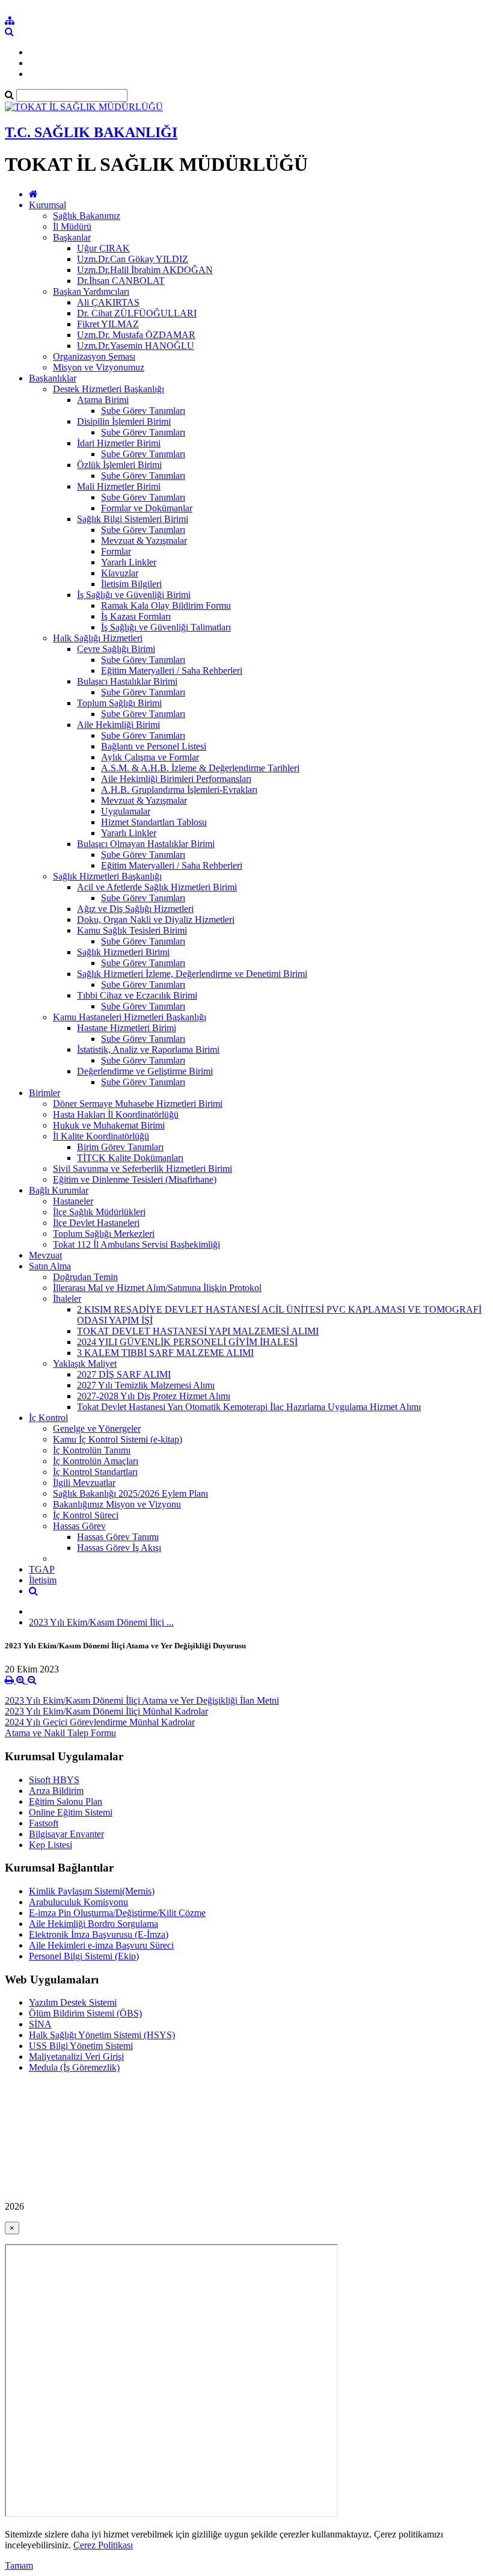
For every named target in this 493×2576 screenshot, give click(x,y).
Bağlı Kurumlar (59, 1190)
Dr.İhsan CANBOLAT (121, 281)
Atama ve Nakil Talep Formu (60, 1733)
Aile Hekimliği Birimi (118, 725)
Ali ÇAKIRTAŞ (108, 302)
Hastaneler (73, 1201)
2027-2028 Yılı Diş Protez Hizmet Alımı (154, 1396)
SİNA (40, 2024)
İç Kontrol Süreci (86, 1515)
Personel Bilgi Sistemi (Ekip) (84, 1956)
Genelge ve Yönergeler (97, 1428)
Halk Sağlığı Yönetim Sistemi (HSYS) (102, 2035)
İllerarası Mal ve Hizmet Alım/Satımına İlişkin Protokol (157, 1288)
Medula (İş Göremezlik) (74, 2067)
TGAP (42, 1569)
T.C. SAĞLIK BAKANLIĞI (91, 132)
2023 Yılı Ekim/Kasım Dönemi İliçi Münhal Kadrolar (106, 1711)
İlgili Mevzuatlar (84, 1483)
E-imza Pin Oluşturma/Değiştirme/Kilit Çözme (117, 1913)
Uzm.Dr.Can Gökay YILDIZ (133, 259)
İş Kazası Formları (136, 616)
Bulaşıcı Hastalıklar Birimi (127, 681)
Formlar (116, 551)
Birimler (44, 1093)
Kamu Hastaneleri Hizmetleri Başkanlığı (130, 1017)
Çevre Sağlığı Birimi (116, 649)
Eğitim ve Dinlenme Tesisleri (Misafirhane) (135, 1179)
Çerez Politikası (103, 2545)
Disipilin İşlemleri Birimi (124, 421)
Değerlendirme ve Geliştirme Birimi (145, 1071)
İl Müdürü (72, 226)
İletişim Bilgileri (131, 584)
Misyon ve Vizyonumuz (99, 367)
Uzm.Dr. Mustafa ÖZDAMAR (136, 335)
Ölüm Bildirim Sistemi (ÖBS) (85, 2013)
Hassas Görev (79, 1526)
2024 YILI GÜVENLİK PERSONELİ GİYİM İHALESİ (187, 1342)
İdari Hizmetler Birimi (119, 443)
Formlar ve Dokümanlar (147, 508)
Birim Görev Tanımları (120, 1147)
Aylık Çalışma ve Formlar (150, 757)
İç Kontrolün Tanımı (92, 1450)
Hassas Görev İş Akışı (119, 1548)
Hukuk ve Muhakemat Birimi (109, 1125)
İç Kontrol (48, 1418)
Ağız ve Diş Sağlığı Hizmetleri (135, 909)
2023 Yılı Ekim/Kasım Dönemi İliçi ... (101, 1622)
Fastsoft (44, 1823)
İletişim (43, 1580)
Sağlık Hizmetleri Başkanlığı (107, 876)
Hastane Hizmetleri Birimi (127, 1028)
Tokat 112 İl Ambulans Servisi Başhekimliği (136, 1244)
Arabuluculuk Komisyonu (78, 1902)
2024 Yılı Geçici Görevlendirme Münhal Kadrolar (100, 1722)
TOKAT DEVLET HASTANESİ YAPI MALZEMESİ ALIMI (198, 1331)
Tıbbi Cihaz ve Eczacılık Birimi (137, 995)
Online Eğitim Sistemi (71, 1812)
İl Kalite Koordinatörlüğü (101, 1136)
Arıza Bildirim (56, 1791)
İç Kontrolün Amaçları (96, 1461)
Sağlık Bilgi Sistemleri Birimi (133, 519)
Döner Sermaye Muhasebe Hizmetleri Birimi (138, 1104)
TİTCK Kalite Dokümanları (130, 1158)
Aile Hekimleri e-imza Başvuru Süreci (101, 1945)
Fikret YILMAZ (108, 324)
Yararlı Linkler (129, 562)
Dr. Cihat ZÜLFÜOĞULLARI (137, 313)
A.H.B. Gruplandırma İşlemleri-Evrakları (179, 790)
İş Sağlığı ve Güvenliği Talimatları (166, 627)
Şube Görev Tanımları (143, 411)
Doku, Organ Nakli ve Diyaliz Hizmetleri (156, 920)
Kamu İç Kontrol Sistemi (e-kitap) (118, 1439)
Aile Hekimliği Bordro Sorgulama (93, 1924)
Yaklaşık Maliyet (85, 1363)
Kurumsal (47, 205)
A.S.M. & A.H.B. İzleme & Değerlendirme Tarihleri (200, 768)
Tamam (19, 2565)
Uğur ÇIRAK (103, 248)
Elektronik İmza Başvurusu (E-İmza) (99, 1934)
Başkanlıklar (53, 378)
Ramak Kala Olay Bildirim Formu (166, 605)
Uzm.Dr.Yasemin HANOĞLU (136, 346)
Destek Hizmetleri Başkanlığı (109, 389)
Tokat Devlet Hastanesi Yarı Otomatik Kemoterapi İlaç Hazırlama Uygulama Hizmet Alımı (249, 1407)
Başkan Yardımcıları (91, 291)
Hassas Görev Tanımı (118, 1537)
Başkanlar (72, 237)
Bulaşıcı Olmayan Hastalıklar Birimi (146, 844)
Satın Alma (50, 1266)
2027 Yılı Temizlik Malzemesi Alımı (146, 1385)
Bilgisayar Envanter (66, 1834)
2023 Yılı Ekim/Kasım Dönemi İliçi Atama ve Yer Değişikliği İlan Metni (142, 1700)
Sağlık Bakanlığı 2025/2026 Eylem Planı (130, 1493)
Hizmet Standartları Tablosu (154, 822)
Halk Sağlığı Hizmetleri (98, 638)
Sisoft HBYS (54, 1780)
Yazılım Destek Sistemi (73, 2002)
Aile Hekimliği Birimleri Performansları (176, 779)
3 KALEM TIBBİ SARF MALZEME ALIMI (165, 1353)
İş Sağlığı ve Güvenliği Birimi (134, 595)
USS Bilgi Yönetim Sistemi (81, 2046)
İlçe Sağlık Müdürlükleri (99, 1212)
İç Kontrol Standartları (95, 1472)
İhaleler (67, 1299)
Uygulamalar (126, 811)
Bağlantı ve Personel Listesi (154, 746)
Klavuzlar (120, 573)
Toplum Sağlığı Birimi (119, 703)
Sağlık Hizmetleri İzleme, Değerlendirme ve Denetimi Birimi (192, 974)
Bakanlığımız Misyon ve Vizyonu (117, 1504)
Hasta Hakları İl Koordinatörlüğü (116, 1114)
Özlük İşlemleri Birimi (119, 465)
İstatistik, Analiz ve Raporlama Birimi (148, 1049)
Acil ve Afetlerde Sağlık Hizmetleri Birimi (157, 887)
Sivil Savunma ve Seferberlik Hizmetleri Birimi (142, 1169)
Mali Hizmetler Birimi (119, 486)
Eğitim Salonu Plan (66, 1801)
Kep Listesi (51, 1845)
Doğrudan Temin (85, 1277)
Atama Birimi (103, 400)
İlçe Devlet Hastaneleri (96, 1223)
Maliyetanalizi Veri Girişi (76, 2057)
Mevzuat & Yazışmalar (144, 541)
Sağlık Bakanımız (87, 216)
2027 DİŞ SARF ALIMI (124, 1374)
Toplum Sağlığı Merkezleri (104, 1234)
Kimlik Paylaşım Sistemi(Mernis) (92, 1891)
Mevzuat (45, 1255)
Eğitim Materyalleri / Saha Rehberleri (172, 670)
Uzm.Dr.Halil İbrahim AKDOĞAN (145, 270)
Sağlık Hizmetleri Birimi (123, 952)
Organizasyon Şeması (94, 356)
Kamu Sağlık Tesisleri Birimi (132, 930)
